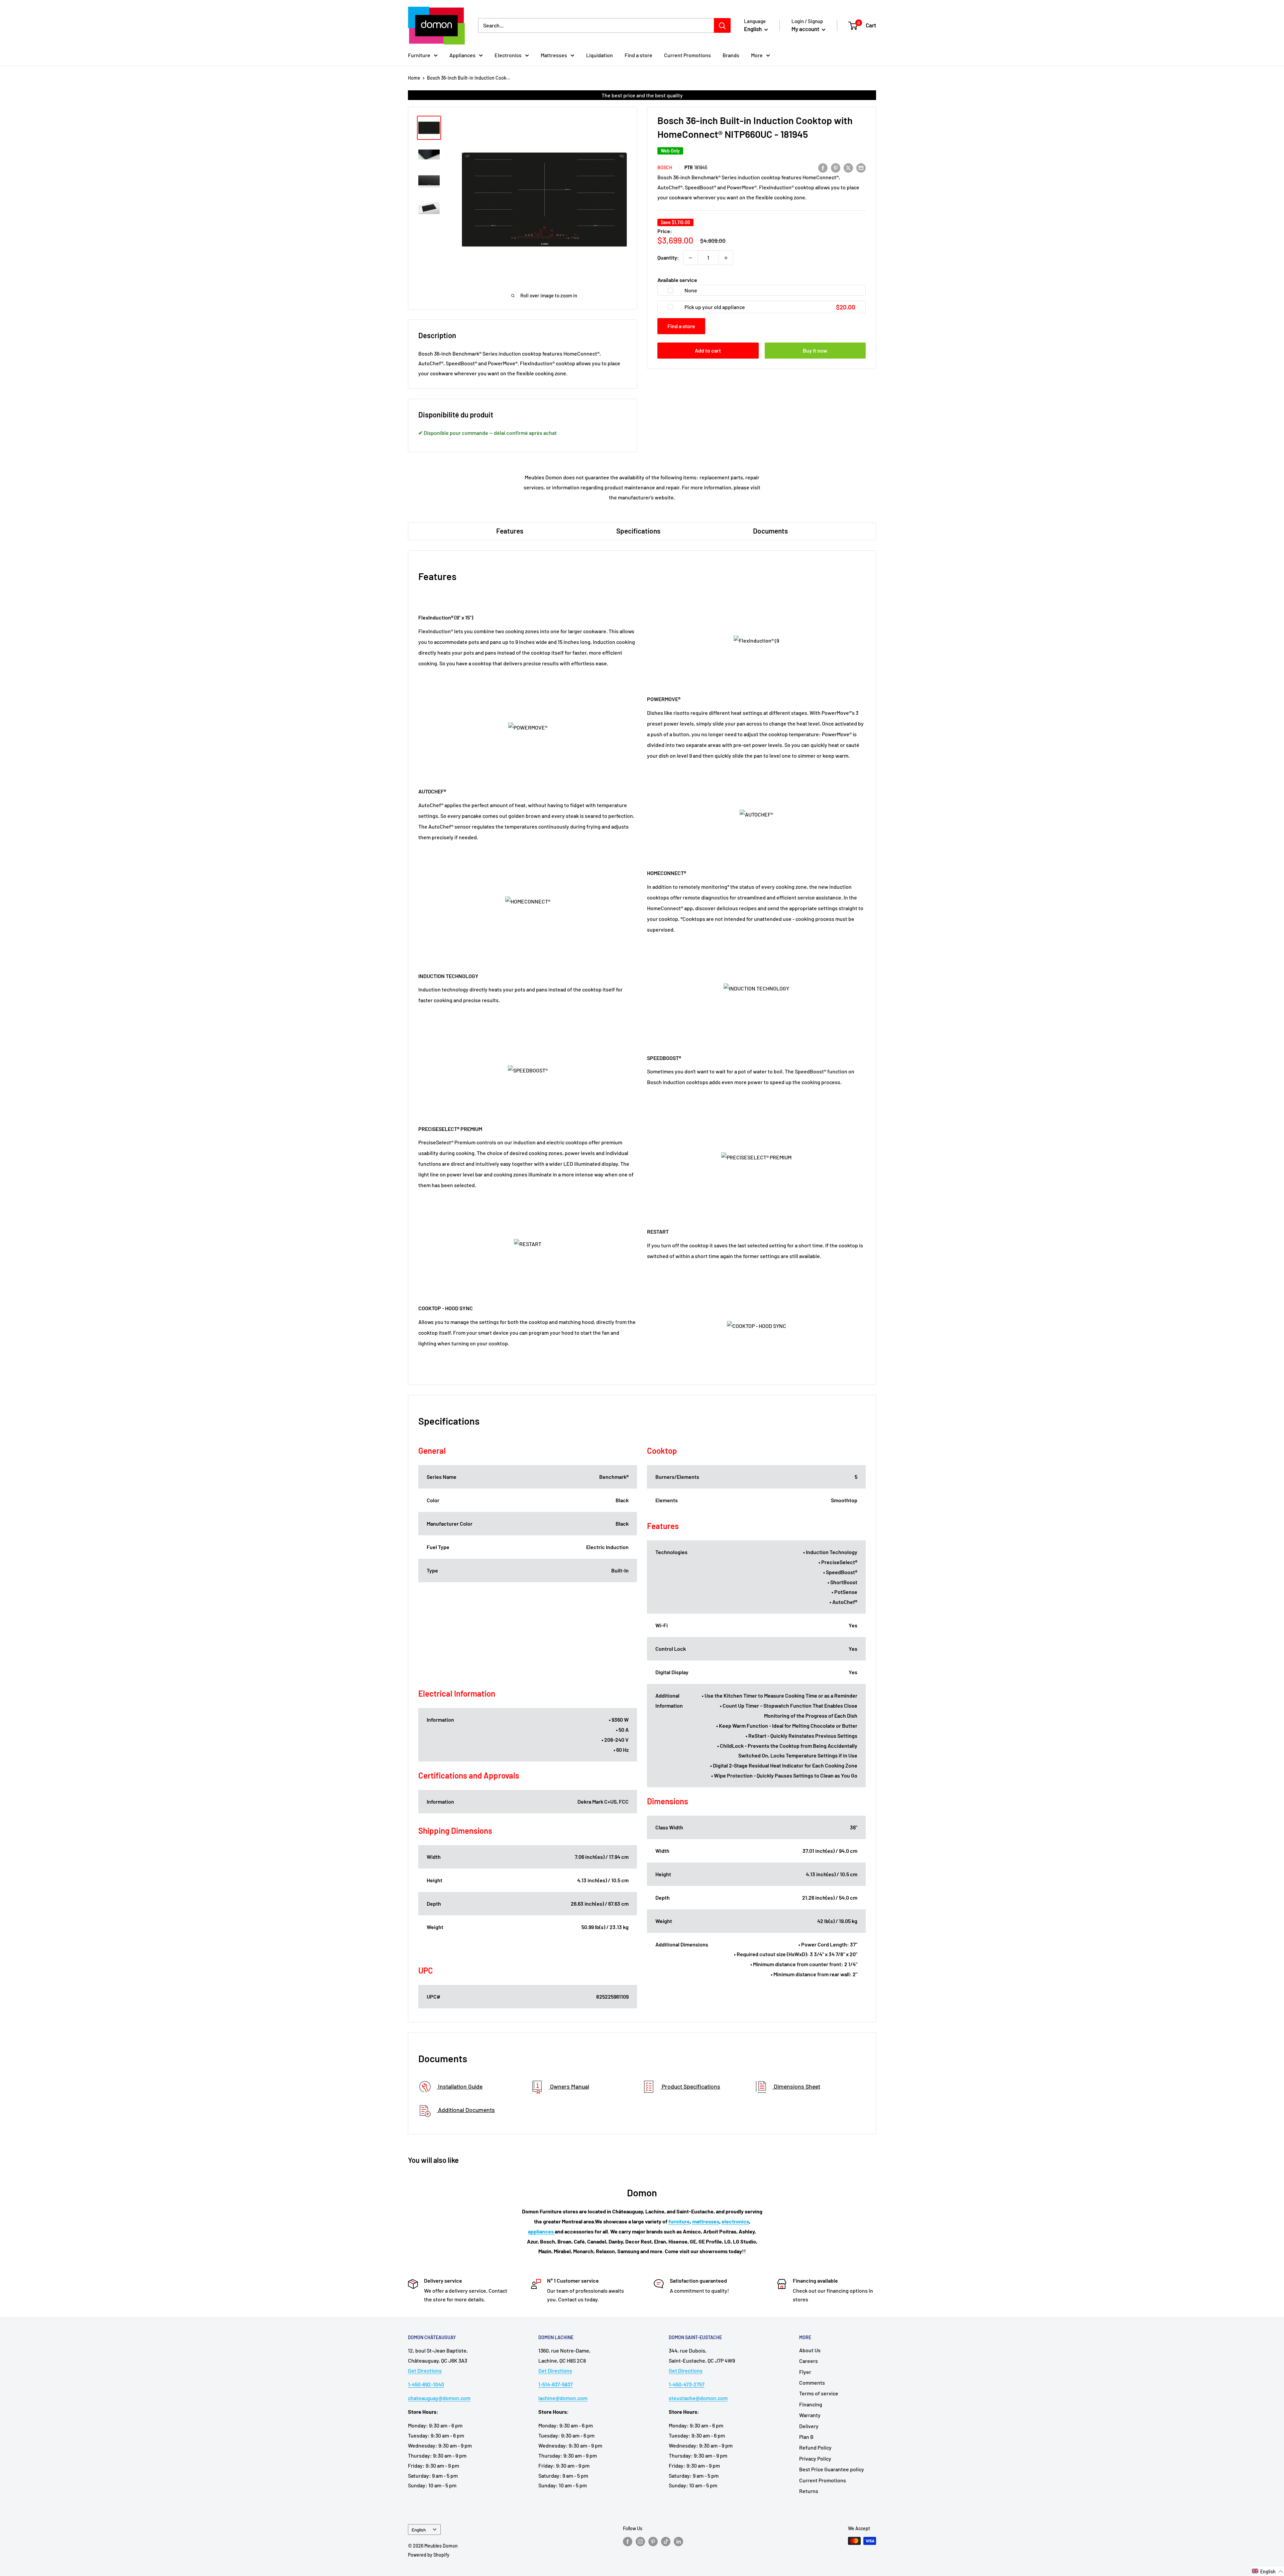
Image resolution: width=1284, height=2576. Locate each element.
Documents (770, 531)
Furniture (419, 55)
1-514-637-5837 (556, 2384)
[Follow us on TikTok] (666, 2542)
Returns (809, 2491)
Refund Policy (815, 2447)
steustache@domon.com (698, 2398)
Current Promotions (687, 55)
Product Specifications (690, 2086)
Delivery (809, 2426)
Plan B (806, 2437)
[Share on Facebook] (823, 167)
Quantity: (668, 258)
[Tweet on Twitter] (848, 167)
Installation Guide (460, 2086)
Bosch (665, 168)
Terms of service (819, 2393)
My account (806, 29)
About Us (810, 2350)
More (757, 55)
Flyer (805, 2372)
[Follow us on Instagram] (640, 2542)
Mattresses (554, 55)
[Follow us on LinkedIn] (678, 2542)
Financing (811, 2404)
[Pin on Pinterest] (836, 167)
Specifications (638, 531)
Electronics (508, 55)
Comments (812, 2382)
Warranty (810, 2415)
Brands (731, 55)
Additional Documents (466, 2110)
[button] (1268, 2571)
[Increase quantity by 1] (726, 258)
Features (510, 531)
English (419, 2530)
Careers (809, 2361)
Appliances (462, 55)
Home (414, 78)
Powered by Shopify (429, 2555)
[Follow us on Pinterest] (653, 2542)
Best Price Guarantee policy (832, 2469)
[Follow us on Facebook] (628, 2542)
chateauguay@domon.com (439, 2398)
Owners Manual (569, 2086)
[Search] (722, 25)
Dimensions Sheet (796, 2086)
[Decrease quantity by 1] (690, 258)
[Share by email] (861, 167)
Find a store (638, 55)
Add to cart (708, 351)
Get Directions (425, 2370)
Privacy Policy (815, 2458)
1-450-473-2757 (687, 2384)
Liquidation (600, 55)
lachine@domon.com (563, 2398)
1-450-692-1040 (426, 2384)
